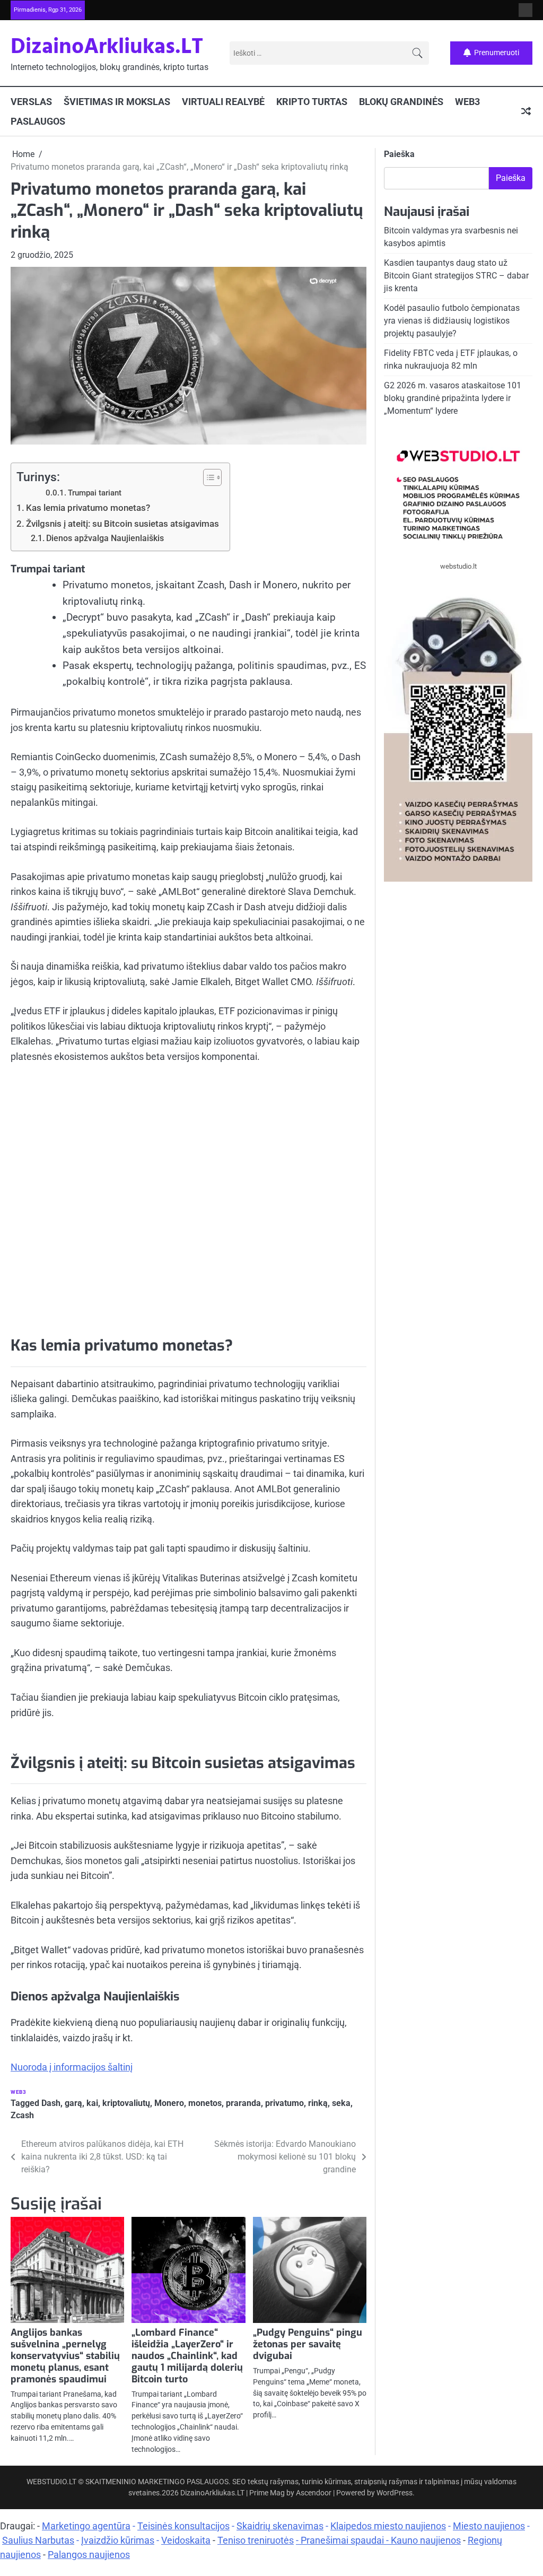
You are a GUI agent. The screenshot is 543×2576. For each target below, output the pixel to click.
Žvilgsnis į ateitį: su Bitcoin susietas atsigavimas (122, 524)
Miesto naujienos (489, 2526)
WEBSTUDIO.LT (51, 2482)
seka (341, 2103)
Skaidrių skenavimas (280, 2526)
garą (73, 2103)
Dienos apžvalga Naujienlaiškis (105, 538)
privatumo (284, 2103)
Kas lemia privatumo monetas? (88, 508)
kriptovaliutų (126, 2103)
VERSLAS (31, 102)
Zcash (22, 2115)
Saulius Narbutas (38, 2540)
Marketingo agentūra (86, 2526)
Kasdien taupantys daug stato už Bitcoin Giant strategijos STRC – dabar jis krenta (456, 276)
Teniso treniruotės (256, 2540)
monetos (205, 2103)
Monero (169, 2103)
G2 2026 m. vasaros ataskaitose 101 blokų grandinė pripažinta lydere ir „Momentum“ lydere (453, 398)
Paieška (399, 154)
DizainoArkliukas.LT (107, 47)
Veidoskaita (186, 2540)
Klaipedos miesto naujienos (388, 2526)
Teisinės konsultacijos (183, 2526)
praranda (243, 2103)
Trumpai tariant (95, 493)
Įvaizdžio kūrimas (118, 2540)
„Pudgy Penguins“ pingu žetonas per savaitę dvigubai (308, 2344)
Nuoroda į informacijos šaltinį (72, 2067)
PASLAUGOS (38, 121)
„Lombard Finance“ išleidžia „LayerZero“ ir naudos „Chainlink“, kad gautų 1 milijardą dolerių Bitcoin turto (187, 2356)
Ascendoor (314, 2493)
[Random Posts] (526, 111)
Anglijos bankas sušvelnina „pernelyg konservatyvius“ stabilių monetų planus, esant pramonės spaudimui (65, 2356)
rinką (318, 2103)
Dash (51, 2103)
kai (92, 2103)
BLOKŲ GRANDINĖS (401, 102)
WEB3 (467, 102)
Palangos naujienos (89, 2555)
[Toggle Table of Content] (207, 477)
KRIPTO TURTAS (312, 102)
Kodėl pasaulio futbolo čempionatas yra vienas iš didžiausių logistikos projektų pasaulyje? (452, 321)
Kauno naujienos (426, 2540)
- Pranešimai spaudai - (343, 2540)
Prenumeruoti (497, 53)
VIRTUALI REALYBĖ (223, 102)
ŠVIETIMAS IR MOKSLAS (117, 102)
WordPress (395, 2493)
